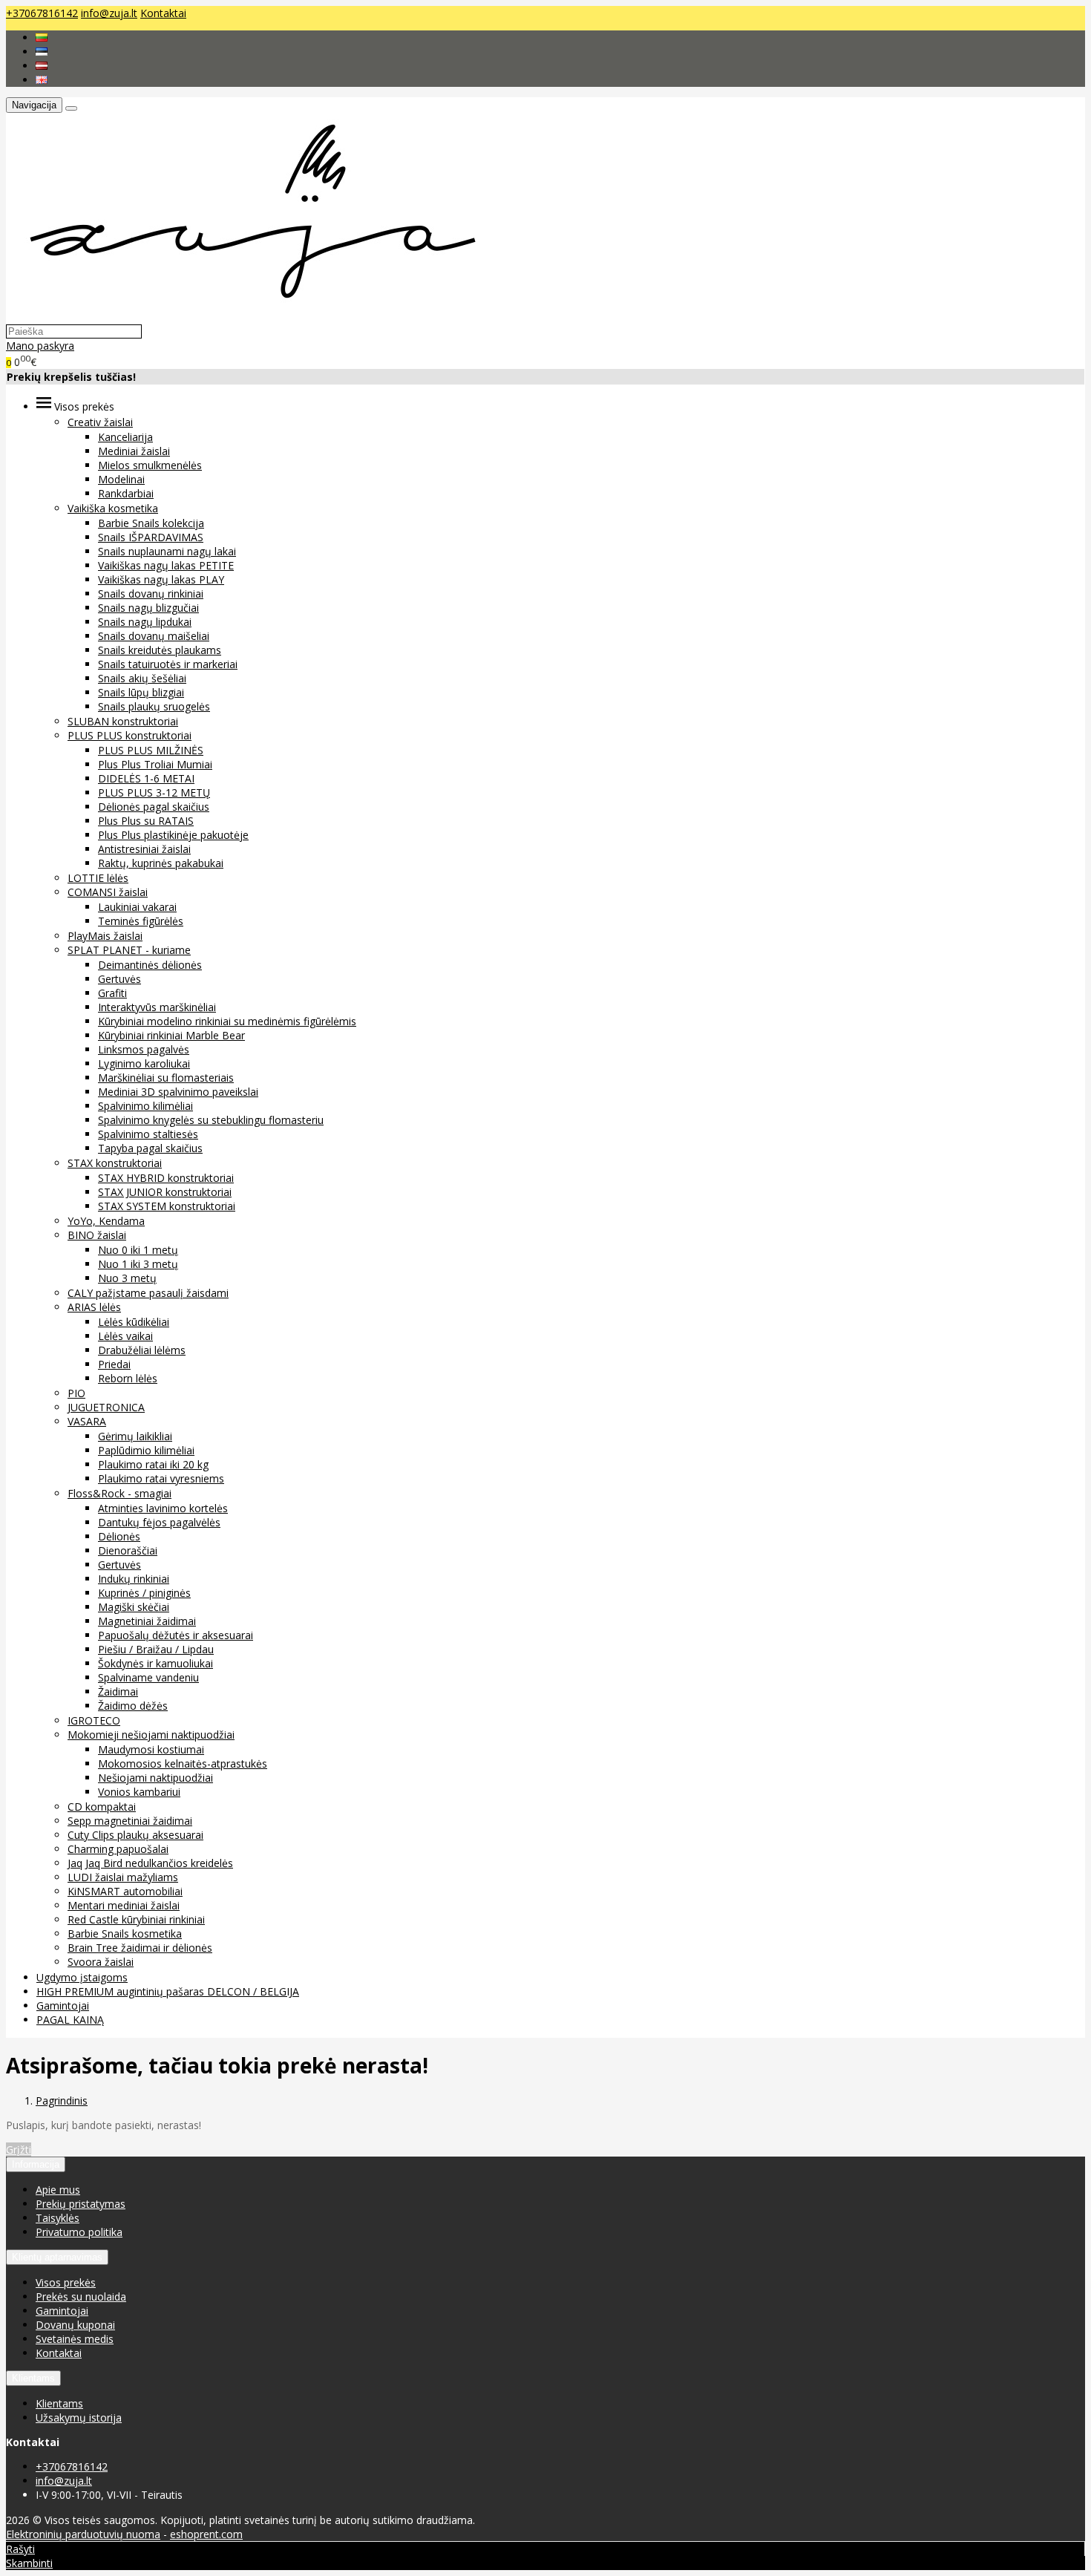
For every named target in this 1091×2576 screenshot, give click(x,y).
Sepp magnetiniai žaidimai (130, 1821)
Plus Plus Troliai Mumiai (155, 764)
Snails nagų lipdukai (145, 622)
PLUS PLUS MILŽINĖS (151, 750)
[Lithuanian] (42, 37)
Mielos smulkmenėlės (150, 465)
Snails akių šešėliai (142, 678)
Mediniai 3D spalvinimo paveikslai (178, 1092)
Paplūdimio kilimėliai (146, 1450)
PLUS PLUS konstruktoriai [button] (130, 735)
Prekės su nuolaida (81, 2297)
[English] (42, 80)
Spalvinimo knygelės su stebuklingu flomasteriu (211, 1120)
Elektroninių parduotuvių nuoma (83, 2534)
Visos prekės (66, 2282)
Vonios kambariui (139, 1792)
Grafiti (112, 993)
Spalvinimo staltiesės (148, 1134)
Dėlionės (119, 1536)
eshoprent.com (206, 2534)
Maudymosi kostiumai (151, 1749)
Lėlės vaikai (125, 1336)
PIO (76, 1393)
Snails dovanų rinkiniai (151, 594)
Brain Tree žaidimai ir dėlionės (140, 1948)
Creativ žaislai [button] (100, 422)
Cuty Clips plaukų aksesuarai (135, 1835)
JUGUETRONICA (106, 1407)
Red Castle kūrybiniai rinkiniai (136, 1919)
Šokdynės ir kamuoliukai (155, 1663)
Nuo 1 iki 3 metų (138, 1264)
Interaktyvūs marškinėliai (157, 1007)
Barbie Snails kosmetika (125, 1933)
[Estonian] (42, 52)
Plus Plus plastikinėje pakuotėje (173, 835)
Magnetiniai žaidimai (147, 1621)
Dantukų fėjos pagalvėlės (159, 1522)
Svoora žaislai (101, 1962)
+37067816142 (42, 13)
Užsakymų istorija (79, 2418)
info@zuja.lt (109, 13)
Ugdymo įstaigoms (82, 1977)
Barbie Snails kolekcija (151, 523)
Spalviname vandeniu (148, 1677)
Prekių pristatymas (81, 2204)
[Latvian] (42, 66)
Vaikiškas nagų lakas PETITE (166, 565)
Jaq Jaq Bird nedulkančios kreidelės (150, 1863)
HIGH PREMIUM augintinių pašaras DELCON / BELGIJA (168, 1991)
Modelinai (121, 479)
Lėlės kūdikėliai (134, 1322)
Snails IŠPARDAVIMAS (151, 537)
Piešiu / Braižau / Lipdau (156, 1649)
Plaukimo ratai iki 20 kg (153, 1464)
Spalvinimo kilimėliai (145, 1106)
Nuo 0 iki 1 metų (138, 1250)
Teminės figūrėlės (141, 921)
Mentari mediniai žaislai (124, 1905)
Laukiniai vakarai (137, 907)
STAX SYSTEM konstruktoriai (167, 1206)
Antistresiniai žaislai (144, 849)
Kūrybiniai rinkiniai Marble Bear (171, 1035)
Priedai (114, 1364)
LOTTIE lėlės (98, 878)
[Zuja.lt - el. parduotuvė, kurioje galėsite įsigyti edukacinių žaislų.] (245, 317)
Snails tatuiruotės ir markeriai (168, 664)
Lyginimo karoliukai (144, 1063)
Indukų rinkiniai (134, 1579)
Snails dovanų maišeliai (154, 636)
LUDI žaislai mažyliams (123, 1877)
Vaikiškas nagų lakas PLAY (161, 579)
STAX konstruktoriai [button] (115, 1163)
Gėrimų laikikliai (135, 1436)
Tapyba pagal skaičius (150, 1148)
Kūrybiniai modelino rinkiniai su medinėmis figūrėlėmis (227, 1021)
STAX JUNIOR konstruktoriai (165, 1192)
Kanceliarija (125, 437)
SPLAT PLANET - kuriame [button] (129, 950)
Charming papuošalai (118, 1849)
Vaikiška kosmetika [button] (113, 508)
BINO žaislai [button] (97, 1235)
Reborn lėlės (128, 1378)
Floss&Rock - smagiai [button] (119, 1493)
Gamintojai (63, 2005)
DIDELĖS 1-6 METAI (146, 778)
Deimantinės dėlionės (150, 965)
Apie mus (58, 2190)
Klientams (33, 2378)
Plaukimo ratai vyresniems (161, 1478)
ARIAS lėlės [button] (94, 1307)
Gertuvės (119, 979)
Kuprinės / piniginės (144, 1593)
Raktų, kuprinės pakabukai (161, 863)
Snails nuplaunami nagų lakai (167, 551)
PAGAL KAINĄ (70, 2020)
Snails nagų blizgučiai (148, 608)
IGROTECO (94, 1720)
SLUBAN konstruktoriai (123, 721)
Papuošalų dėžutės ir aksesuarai (176, 1635)
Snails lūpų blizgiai (141, 692)
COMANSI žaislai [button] (108, 892)
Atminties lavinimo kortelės (163, 1508)
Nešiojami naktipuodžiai (155, 1778)
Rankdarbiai (126, 493)
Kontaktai (163, 13)
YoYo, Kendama (106, 1221)
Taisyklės (58, 2218)
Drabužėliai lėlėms (142, 1350)
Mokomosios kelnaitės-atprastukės (183, 1763)
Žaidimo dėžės (133, 1706)
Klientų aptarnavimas (57, 2257)
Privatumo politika (79, 2232)
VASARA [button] (87, 1421)
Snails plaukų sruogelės (154, 706)
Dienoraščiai (128, 1550)
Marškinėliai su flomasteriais (166, 1078)
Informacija (36, 2164)
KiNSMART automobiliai (125, 1891)
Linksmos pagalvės (144, 1049)
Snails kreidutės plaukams (160, 650)
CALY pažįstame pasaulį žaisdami (148, 1293)
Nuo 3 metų (127, 1278)
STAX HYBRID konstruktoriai (166, 1178)
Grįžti (19, 2150)
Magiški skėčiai (134, 1607)
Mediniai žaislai (134, 451)
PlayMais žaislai (105, 936)
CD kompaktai (102, 1807)
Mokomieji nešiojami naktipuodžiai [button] (151, 1735)
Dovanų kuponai (75, 2325)
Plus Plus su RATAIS (146, 821)
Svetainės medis (75, 2339)
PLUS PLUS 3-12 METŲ (154, 792)
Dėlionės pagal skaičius (154, 807)
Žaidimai (118, 1691)
